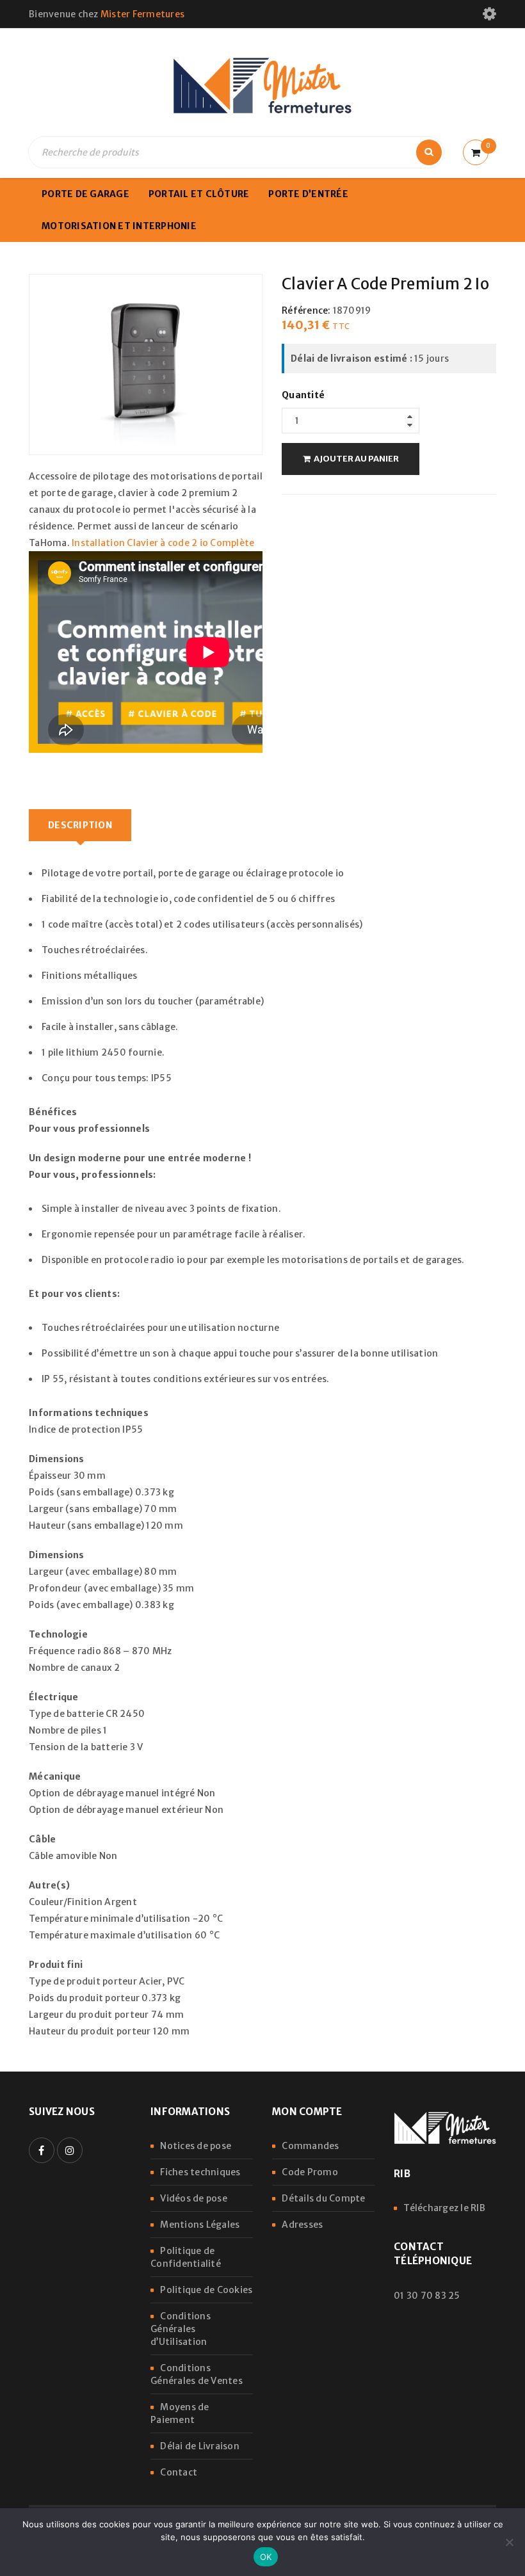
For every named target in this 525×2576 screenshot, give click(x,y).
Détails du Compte (323, 2198)
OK (266, 2557)
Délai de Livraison (200, 2446)
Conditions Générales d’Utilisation (181, 2329)
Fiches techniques (200, 2172)
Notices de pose (196, 2146)
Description (80, 825)
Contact (179, 2472)
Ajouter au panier (356, 459)
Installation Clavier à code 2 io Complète (163, 543)
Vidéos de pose (194, 2198)
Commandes (310, 2146)
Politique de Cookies (206, 2290)
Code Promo (310, 2172)
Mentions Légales (200, 2225)
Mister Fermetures (142, 14)
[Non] (509, 2542)
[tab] (80, 825)
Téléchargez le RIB (444, 2208)
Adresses (302, 2225)
